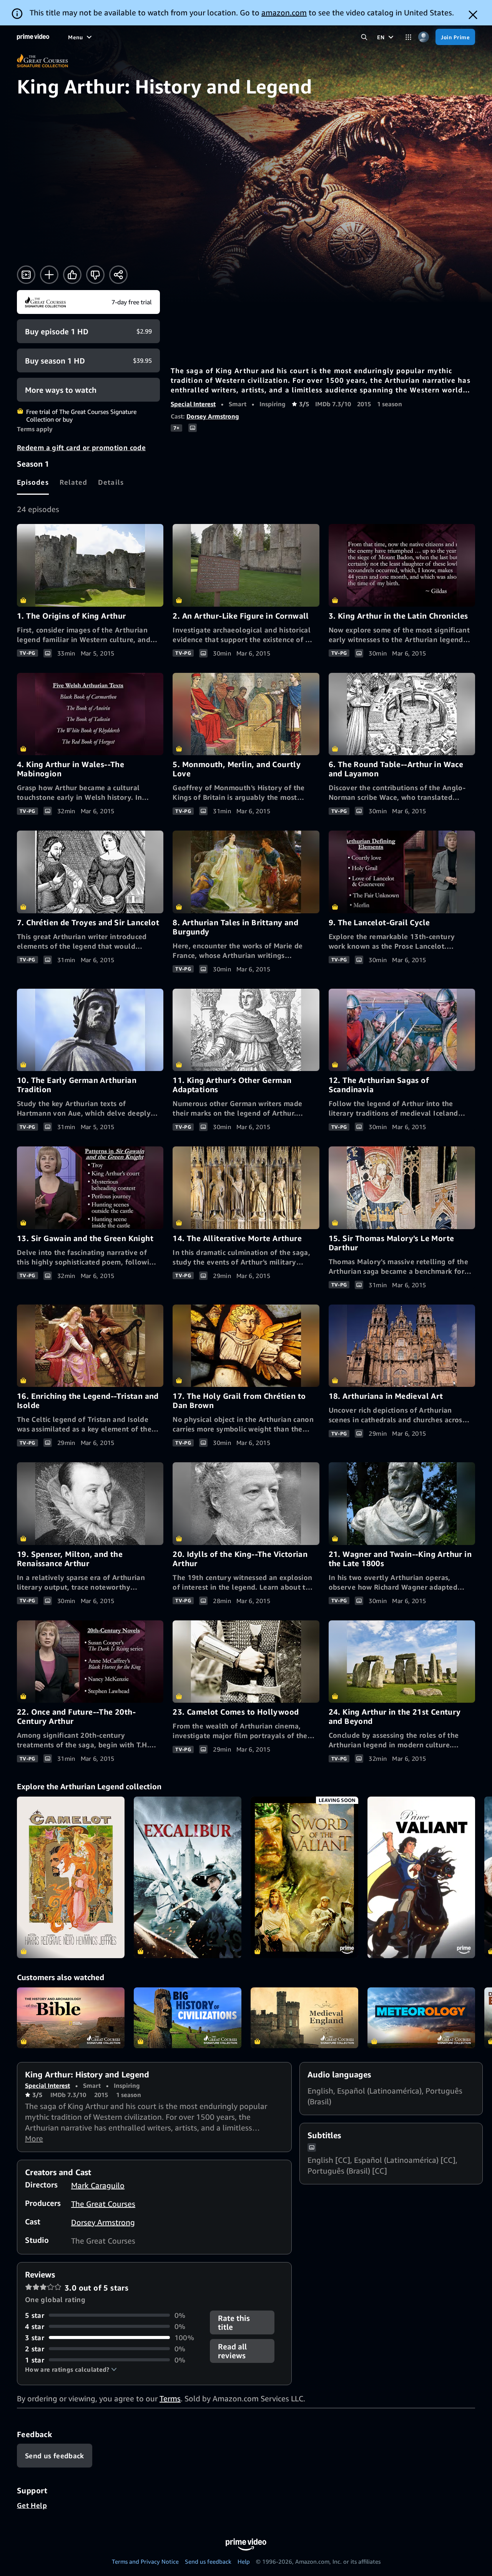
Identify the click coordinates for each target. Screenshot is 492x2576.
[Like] (72, 275)
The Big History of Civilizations (188, 2018)
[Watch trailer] (26, 275)
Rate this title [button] (234, 2322)
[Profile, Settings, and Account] (423, 37)
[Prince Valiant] (421, 1877)
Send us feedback (208, 2561)
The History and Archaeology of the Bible (71, 2018)
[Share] (118, 275)
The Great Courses (103, 2204)
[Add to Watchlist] (49, 275)
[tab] (33, 482)
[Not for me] (95, 275)
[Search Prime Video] (364, 37)
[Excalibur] (188, 1877)
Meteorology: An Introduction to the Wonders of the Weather (421, 2018)
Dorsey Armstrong (213, 416)
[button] (71, 2369)
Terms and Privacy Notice (145, 2561)
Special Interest (193, 404)
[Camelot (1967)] (71, 1877)
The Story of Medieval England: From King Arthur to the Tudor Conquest (304, 2018)
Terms (170, 2398)
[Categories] (408, 37)
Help (244, 2561)
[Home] (33, 37)
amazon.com (284, 13)
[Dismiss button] (473, 15)
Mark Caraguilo (98, 2185)
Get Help (32, 2505)
